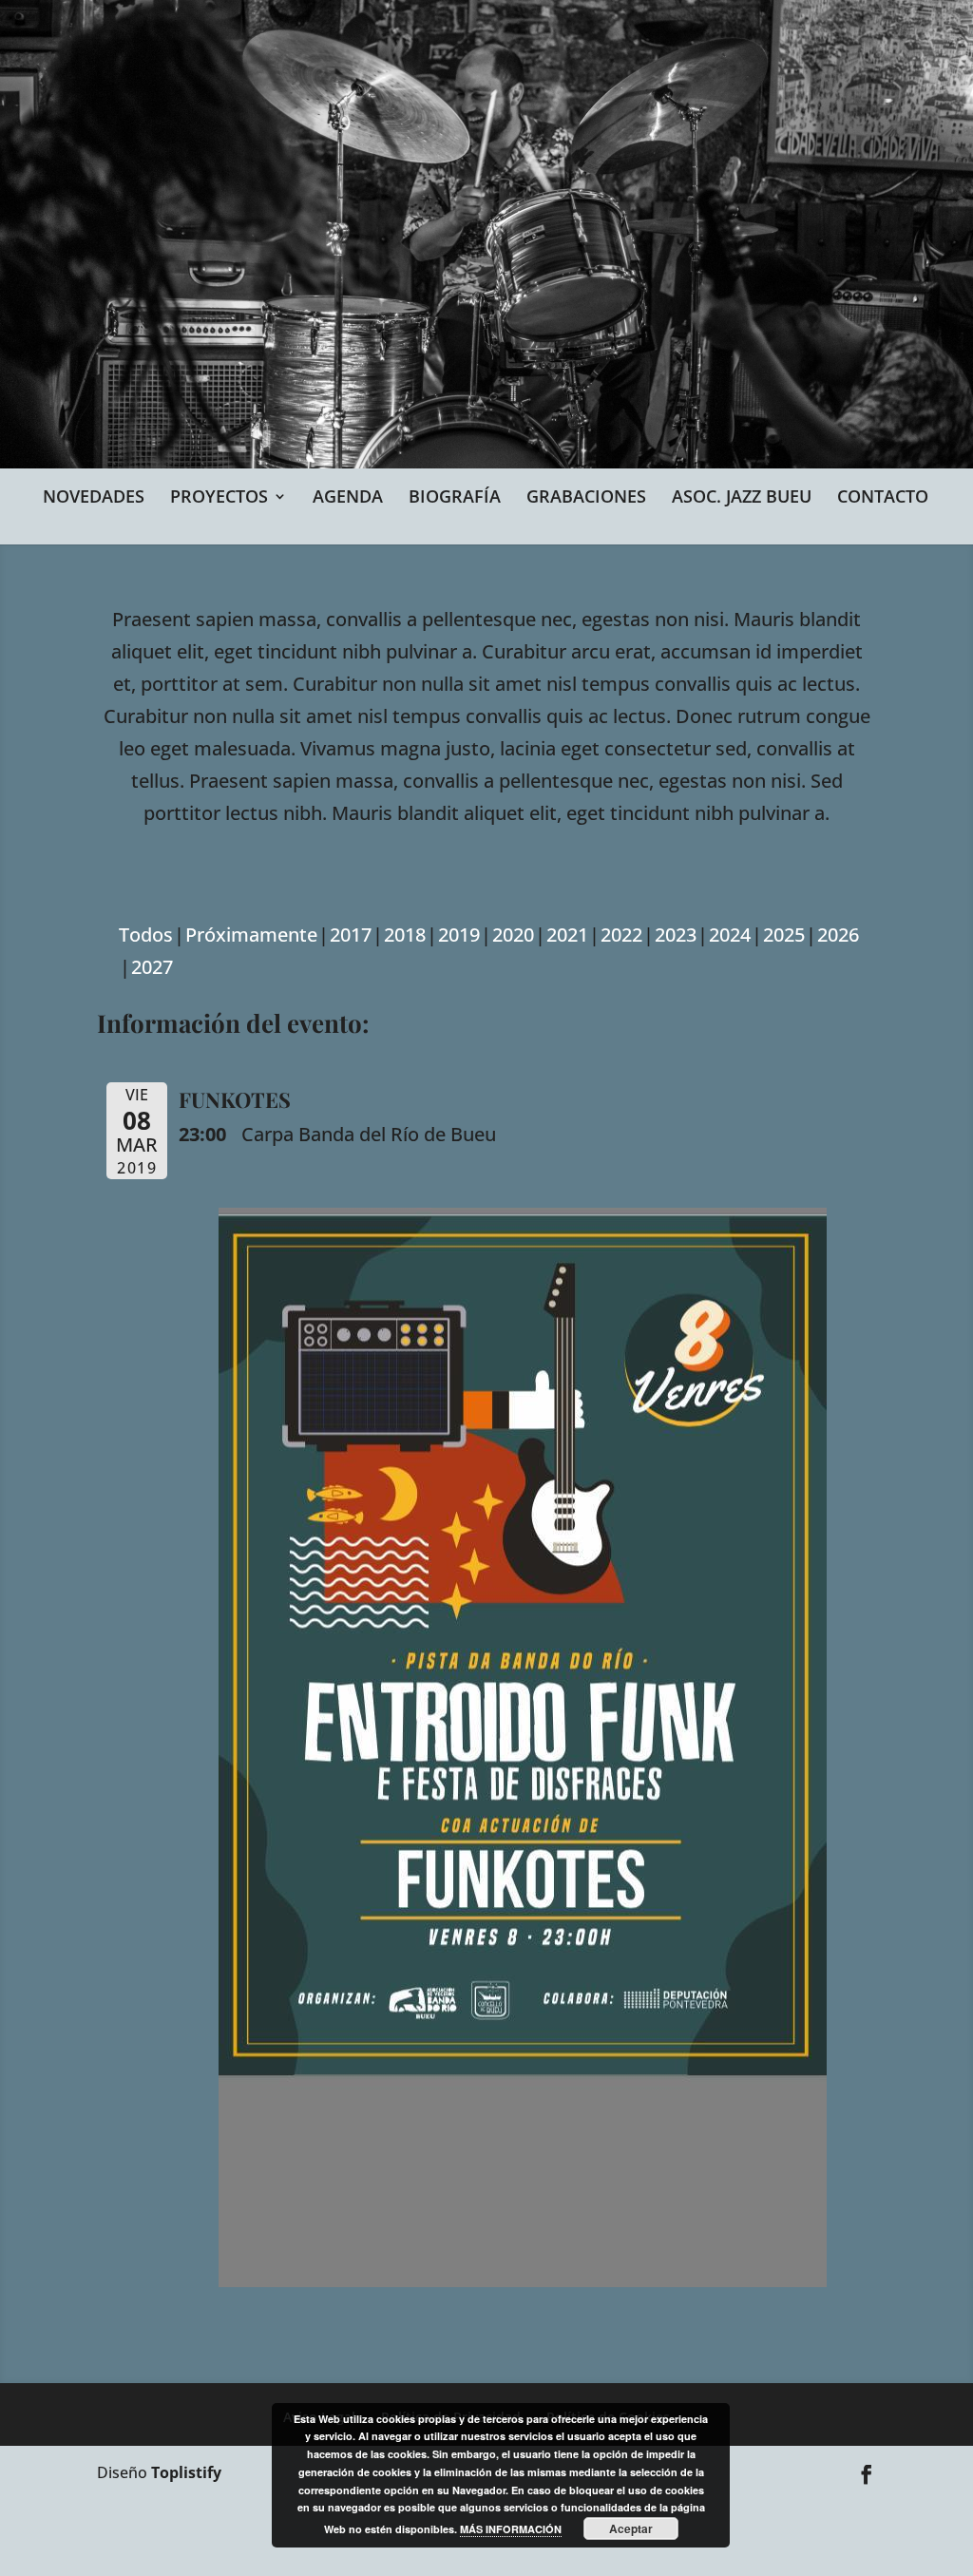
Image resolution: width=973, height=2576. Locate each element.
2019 (459, 935)
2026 (838, 935)
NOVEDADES (94, 496)
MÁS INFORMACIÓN (511, 2529)
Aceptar (631, 2528)
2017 (351, 935)
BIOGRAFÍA (455, 496)
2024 (730, 935)
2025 (784, 935)
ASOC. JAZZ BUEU (742, 496)
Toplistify (186, 2472)
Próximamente (251, 935)
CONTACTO (883, 496)
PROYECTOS (219, 496)
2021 (567, 935)
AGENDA (348, 496)
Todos (146, 935)
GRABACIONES (586, 496)
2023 (676, 935)
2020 (513, 935)
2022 (621, 935)
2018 (405, 935)
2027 (152, 967)
